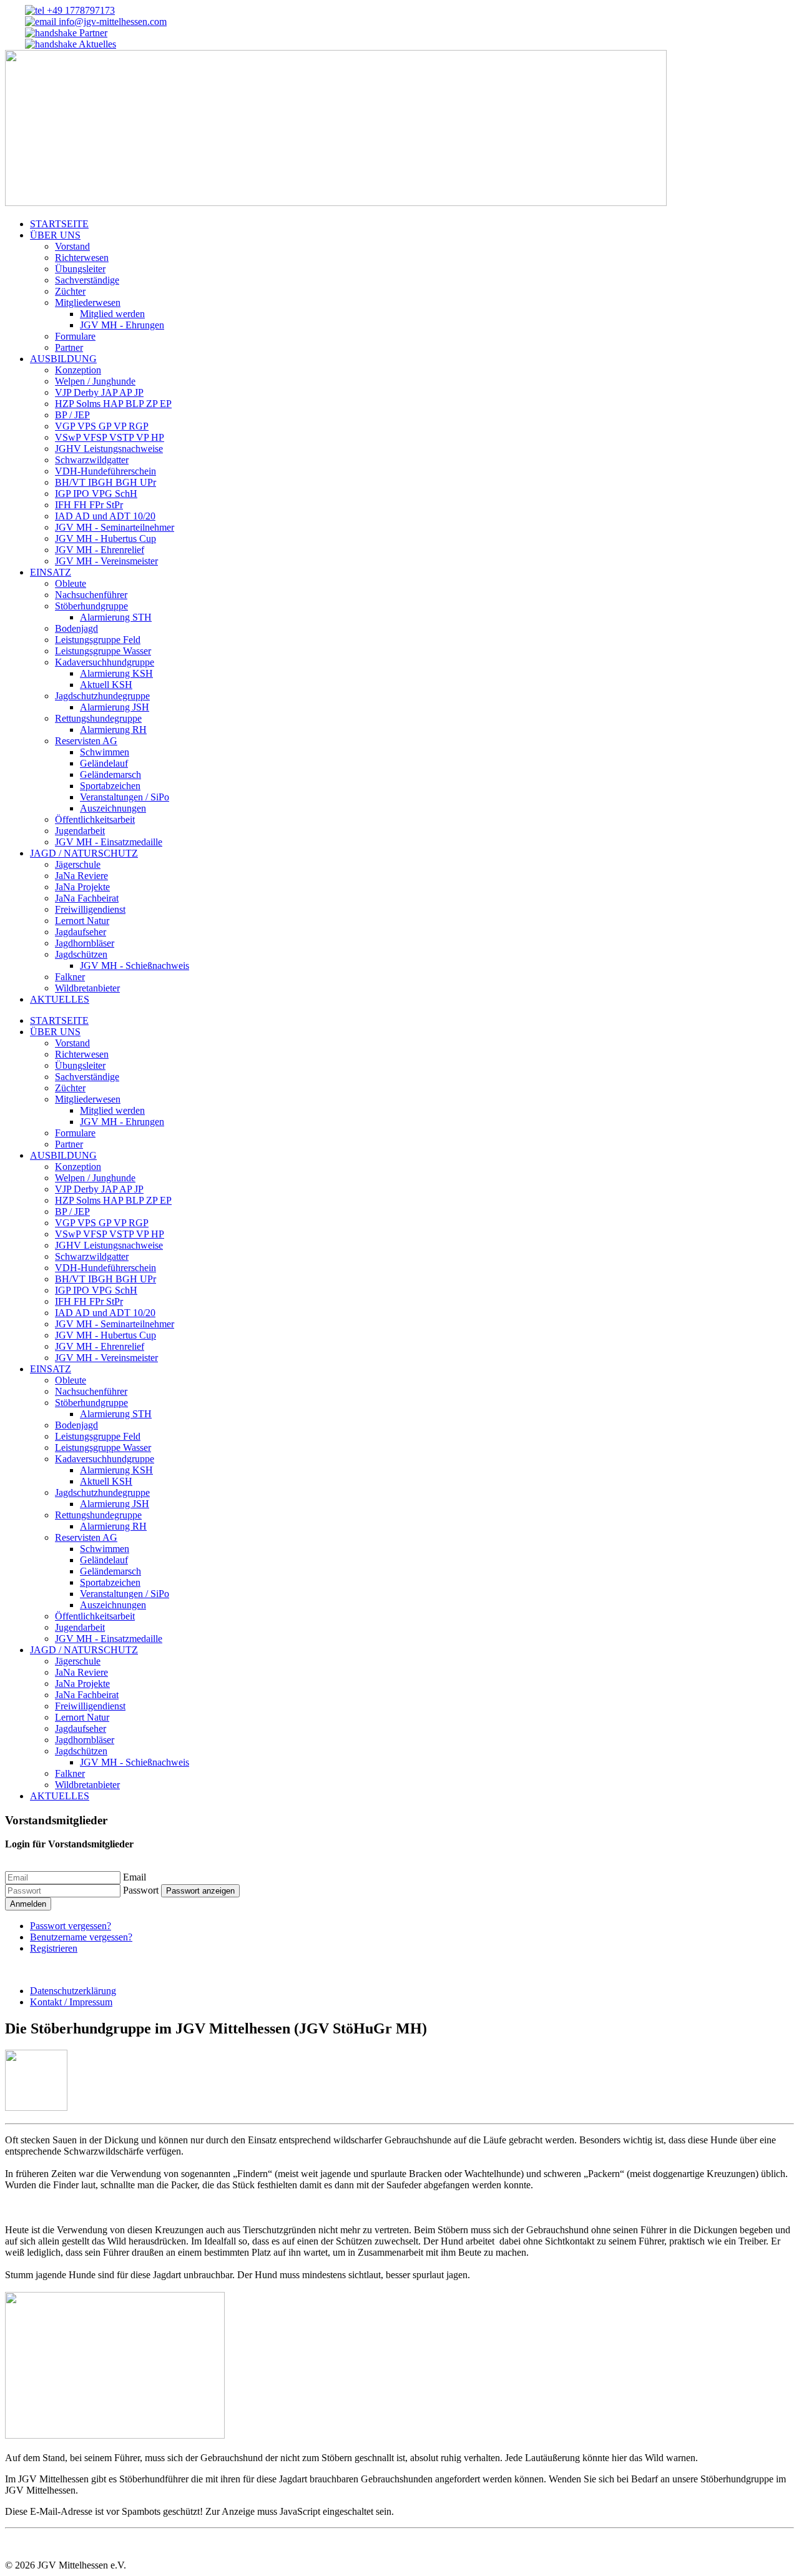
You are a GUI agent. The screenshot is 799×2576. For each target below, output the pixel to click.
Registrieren (54, 1948)
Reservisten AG (86, 741)
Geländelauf (104, 763)
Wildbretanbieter (87, 988)
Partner (92, 33)
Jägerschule (78, 864)
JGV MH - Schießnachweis (135, 966)
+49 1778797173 (80, 10)
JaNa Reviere (81, 876)
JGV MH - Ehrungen (122, 325)
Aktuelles (96, 44)
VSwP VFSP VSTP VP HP (110, 437)
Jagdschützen (81, 954)
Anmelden (28, 1904)
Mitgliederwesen (88, 302)
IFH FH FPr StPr (89, 505)
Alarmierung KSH (116, 673)
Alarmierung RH (113, 730)
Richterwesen (82, 258)
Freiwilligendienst (90, 909)
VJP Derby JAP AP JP (99, 392)
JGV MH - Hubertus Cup (105, 538)
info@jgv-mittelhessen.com (111, 22)
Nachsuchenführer (91, 595)
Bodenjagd (76, 628)
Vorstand (72, 246)
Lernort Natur (82, 921)
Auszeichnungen (113, 808)
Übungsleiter (80, 269)
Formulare (75, 336)
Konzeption (78, 370)
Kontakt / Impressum (71, 2002)
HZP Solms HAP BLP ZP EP (113, 404)
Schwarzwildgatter (92, 460)
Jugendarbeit (80, 831)
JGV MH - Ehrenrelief (100, 550)
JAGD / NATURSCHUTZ (84, 853)
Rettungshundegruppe (98, 718)
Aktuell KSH (106, 685)
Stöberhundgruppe (91, 606)
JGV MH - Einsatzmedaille (109, 842)
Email (135, 1877)
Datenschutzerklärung (73, 1991)
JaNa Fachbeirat (87, 898)
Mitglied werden (112, 314)
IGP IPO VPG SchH (96, 494)
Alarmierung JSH (115, 707)
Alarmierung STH (116, 617)
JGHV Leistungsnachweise (109, 449)
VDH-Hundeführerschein (105, 471)
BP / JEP (72, 415)
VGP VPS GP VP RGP (102, 426)
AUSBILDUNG (63, 359)
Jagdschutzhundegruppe (102, 696)
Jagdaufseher (81, 932)
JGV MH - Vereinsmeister (106, 561)
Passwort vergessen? (71, 1926)
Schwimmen (105, 752)
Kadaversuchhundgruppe (105, 662)
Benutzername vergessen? (81, 1937)
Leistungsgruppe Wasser (103, 651)
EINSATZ (51, 572)
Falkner (70, 977)
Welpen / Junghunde (95, 381)
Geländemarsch (110, 774)
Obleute (71, 583)
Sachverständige (87, 280)
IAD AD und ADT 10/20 (105, 516)
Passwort (141, 1890)
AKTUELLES (60, 999)
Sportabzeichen (110, 786)
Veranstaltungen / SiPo (125, 797)
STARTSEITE (59, 224)
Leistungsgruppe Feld (98, 640)
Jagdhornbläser (85, 943)
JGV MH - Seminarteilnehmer (115, 527)
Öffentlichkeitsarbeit (95, 819)
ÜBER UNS (55, 235)
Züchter (70, 291)
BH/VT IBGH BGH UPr (105, 482)
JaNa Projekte (82, 887)
